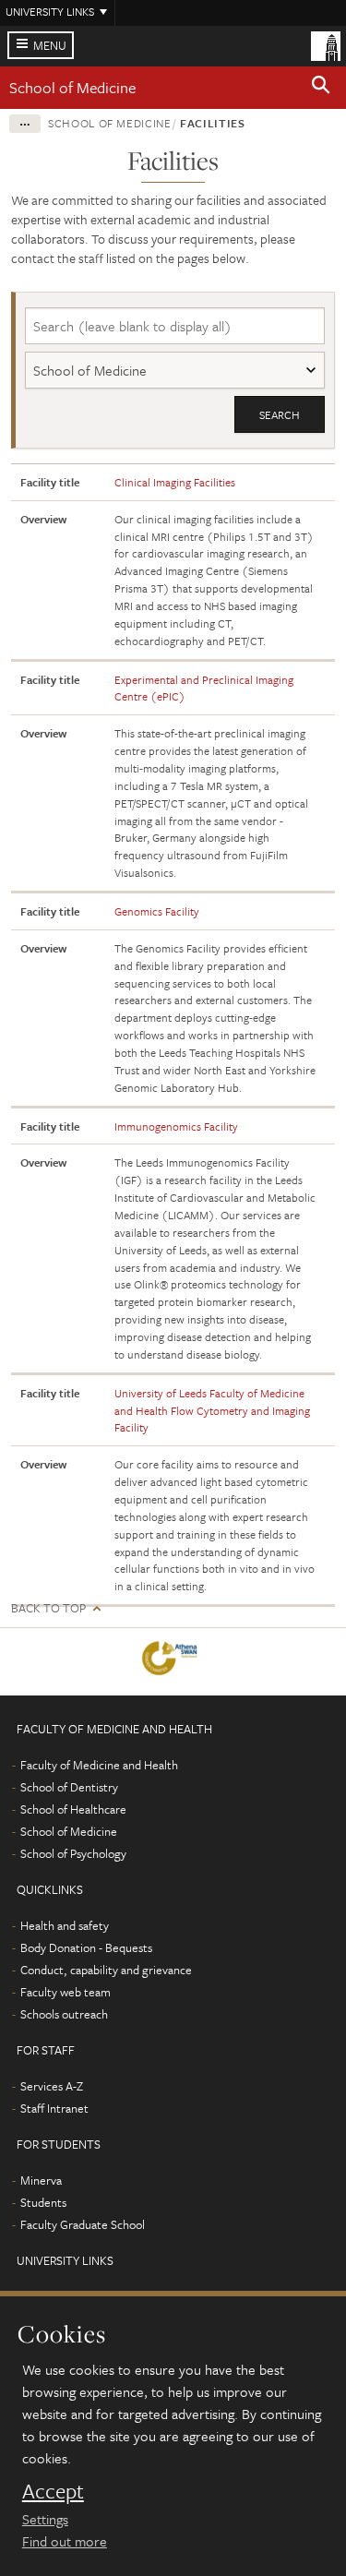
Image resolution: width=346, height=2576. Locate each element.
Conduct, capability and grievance (106, 1970)
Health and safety (65, 1925)
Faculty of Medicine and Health (99, 1765)
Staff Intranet (54, 2108)
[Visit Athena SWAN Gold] (173, 1662)
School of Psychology (73, 1853)
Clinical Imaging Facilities (175, 482)
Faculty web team (66, 1992)
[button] (321, 88)
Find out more (65, 2541)
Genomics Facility (157, 911)
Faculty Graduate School (83, 2224)
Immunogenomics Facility (176, 1126)
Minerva (41, 2180)
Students (43, 2202)
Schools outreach (64, 2014)
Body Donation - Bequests (86, 1947)
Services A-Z (52, 2086)
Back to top (48, 1608)
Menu (50, 45)
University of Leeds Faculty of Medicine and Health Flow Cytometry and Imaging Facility (212, 1410)
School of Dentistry (69, 1787)
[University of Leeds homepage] (326, 44)
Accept (53, 2491)
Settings (45, 2519)
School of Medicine (72, 87)
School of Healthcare (73, 1809)
